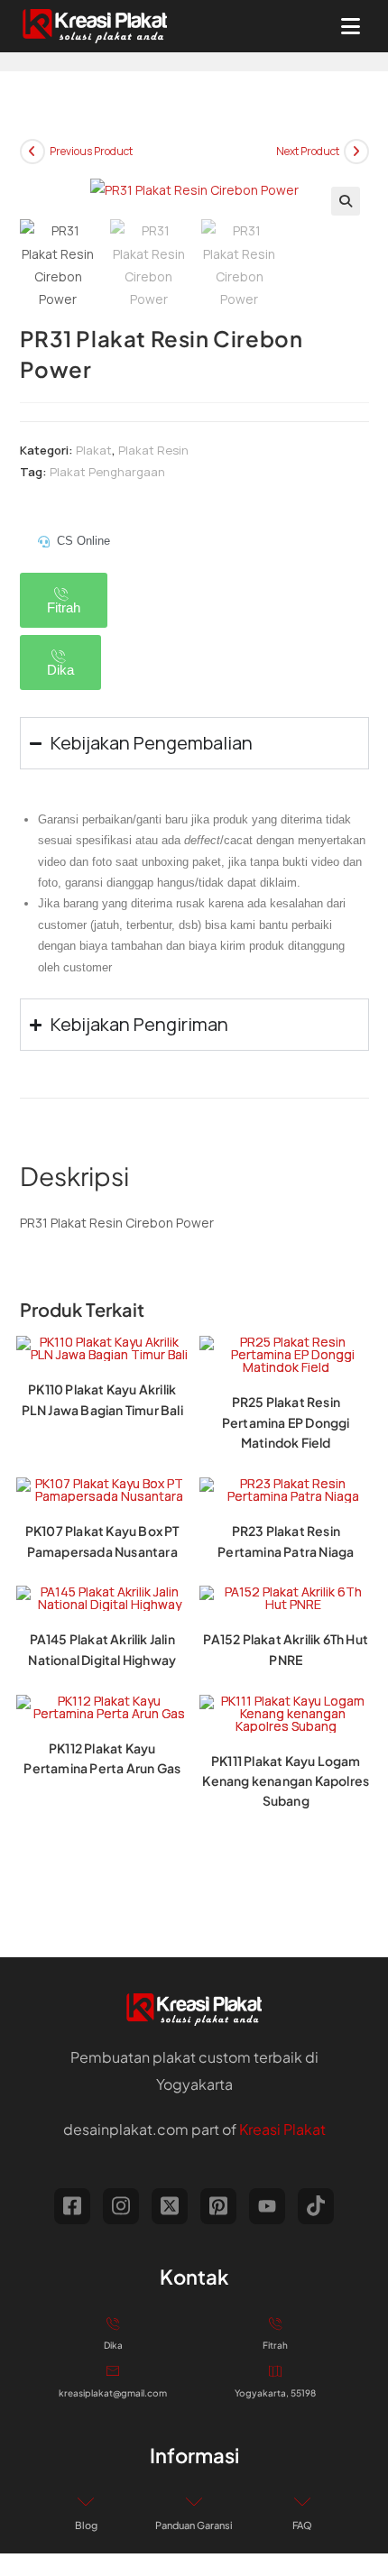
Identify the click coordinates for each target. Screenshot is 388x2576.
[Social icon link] (72, 2206)
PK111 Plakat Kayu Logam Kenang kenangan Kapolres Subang (286, 1781)
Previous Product (91, 151)
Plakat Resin (153, 450)
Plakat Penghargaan (107, 472)
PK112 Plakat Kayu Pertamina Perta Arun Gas (102, 1758)
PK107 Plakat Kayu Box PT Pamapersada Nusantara (102, 1541)
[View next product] (356, 152)
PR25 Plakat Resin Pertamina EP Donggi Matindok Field (286, 1422)
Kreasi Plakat (282, 2129)
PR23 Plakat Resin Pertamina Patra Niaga (286, 1541)
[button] (346, 201)
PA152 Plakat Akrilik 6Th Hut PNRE (286, 1649)
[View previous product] (32, 152)
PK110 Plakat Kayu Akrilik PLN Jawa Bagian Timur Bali (102, 1399)
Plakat (94, 450)
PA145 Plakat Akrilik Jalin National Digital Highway (102, 1649)
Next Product (308, 151)
